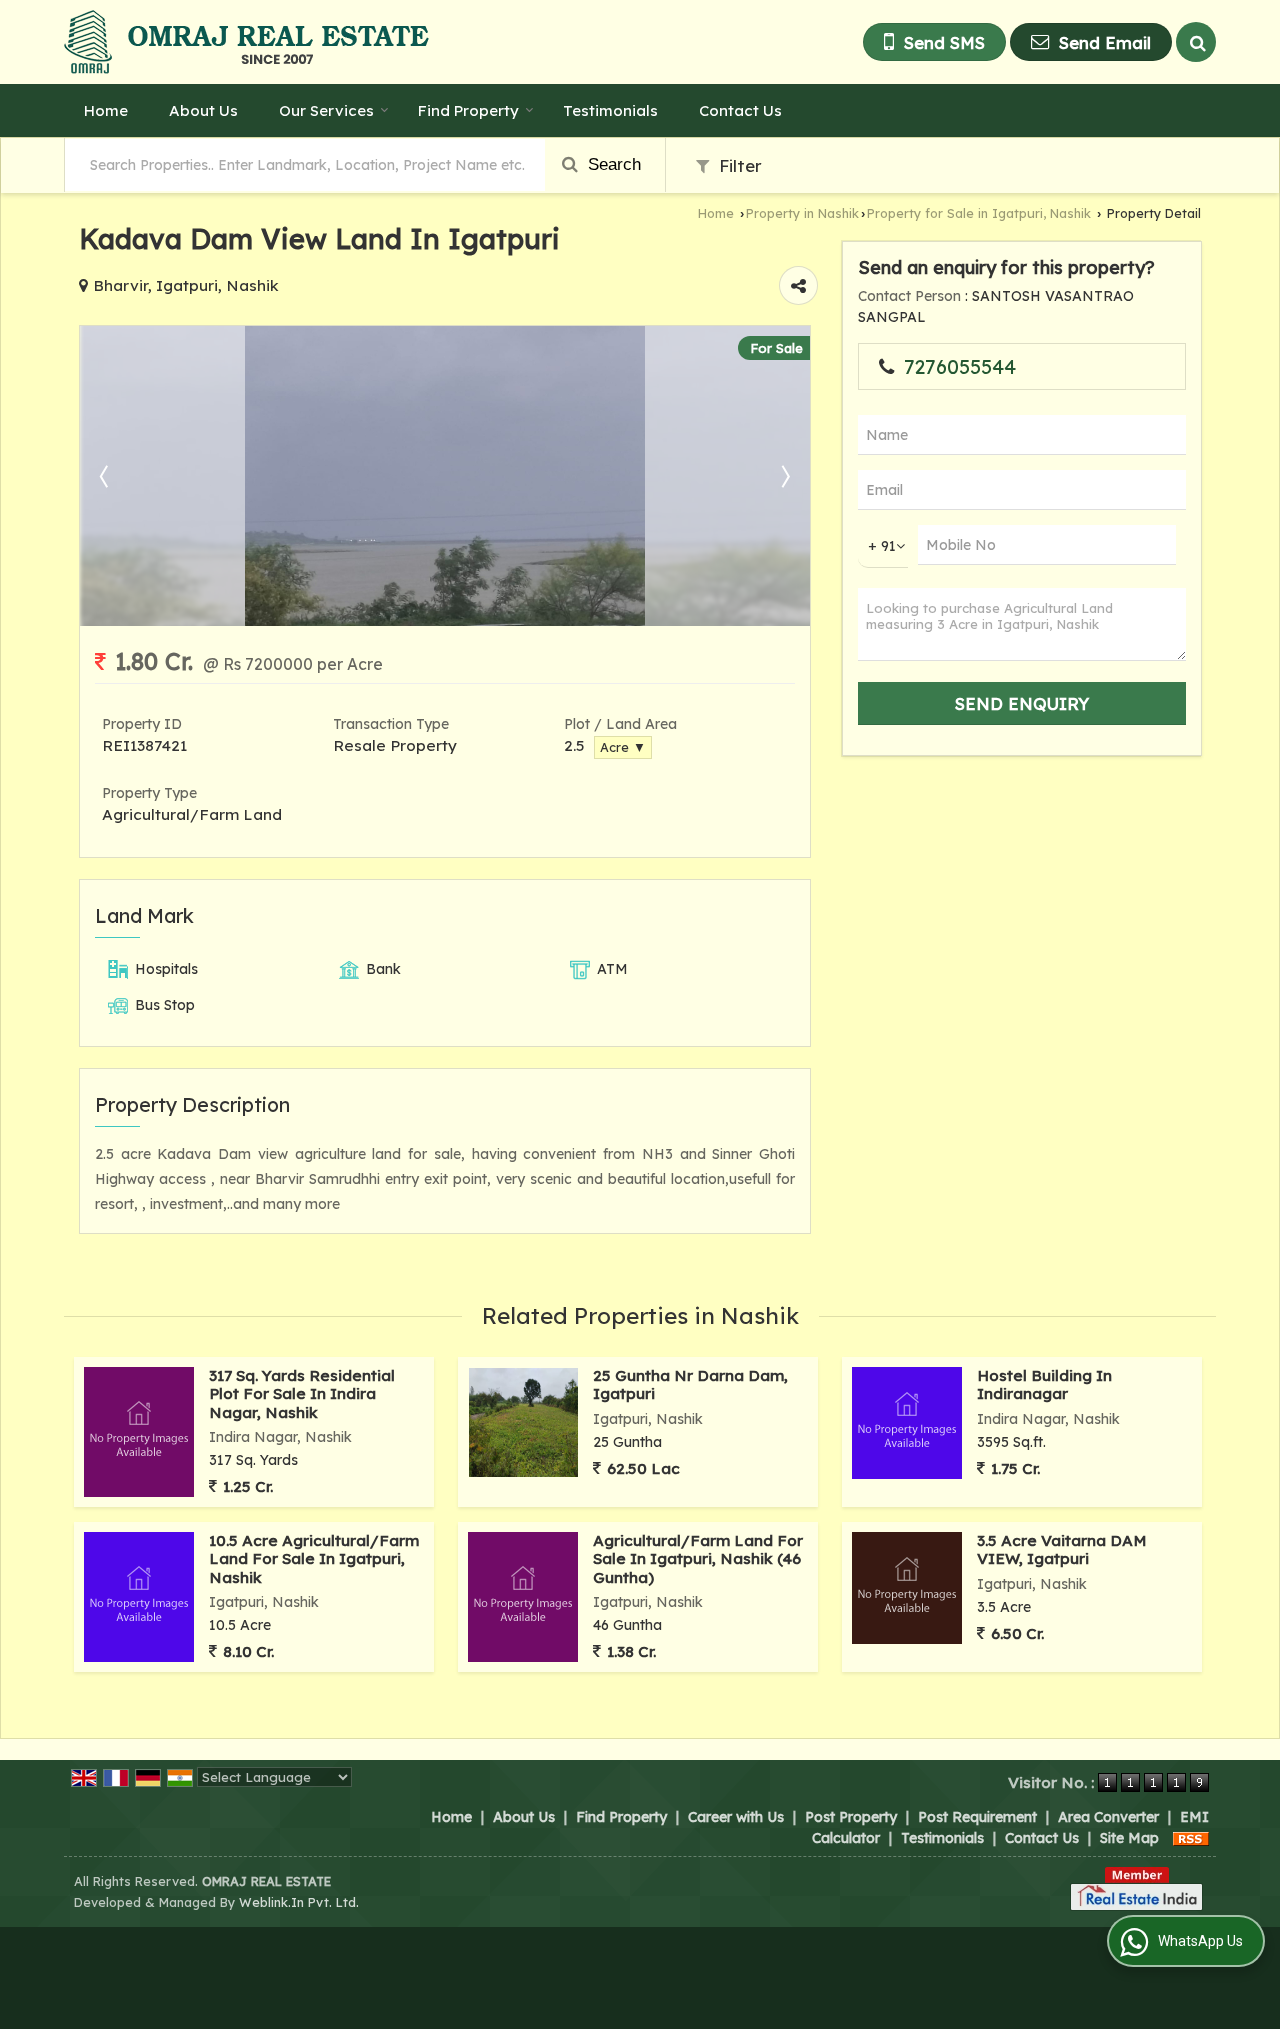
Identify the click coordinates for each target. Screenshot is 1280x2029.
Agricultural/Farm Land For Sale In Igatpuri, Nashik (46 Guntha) (698, 1559)
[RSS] (1191, 1838)
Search (612, 164)
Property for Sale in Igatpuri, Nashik (979, 213)
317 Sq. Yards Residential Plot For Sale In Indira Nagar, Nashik (302, 1394)
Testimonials (610, 110)
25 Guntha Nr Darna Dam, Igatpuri (690, 1384)
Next (784, 476)
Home (106, 110)
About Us (203, 110)
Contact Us (740, 110)
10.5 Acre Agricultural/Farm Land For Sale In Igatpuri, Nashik (314, 1559)
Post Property (851, 1817)
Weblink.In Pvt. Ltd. (299, 1902)
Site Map (1129, 1838)
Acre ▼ (623, 747)
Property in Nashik (802, 213)
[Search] (1196, 42)
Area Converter (1108, 1817)
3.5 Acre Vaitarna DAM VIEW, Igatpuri (1062, 1549)
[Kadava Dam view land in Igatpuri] (445, 621)
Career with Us (736, 1817)
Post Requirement (977, 1817)
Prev (106, 476)
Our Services (326, 110)
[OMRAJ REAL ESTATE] (246, 42)
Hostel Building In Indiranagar (1044, 1384)
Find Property (468, 110)
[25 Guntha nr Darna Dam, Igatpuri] (523, 1422)
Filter (738, 165)
